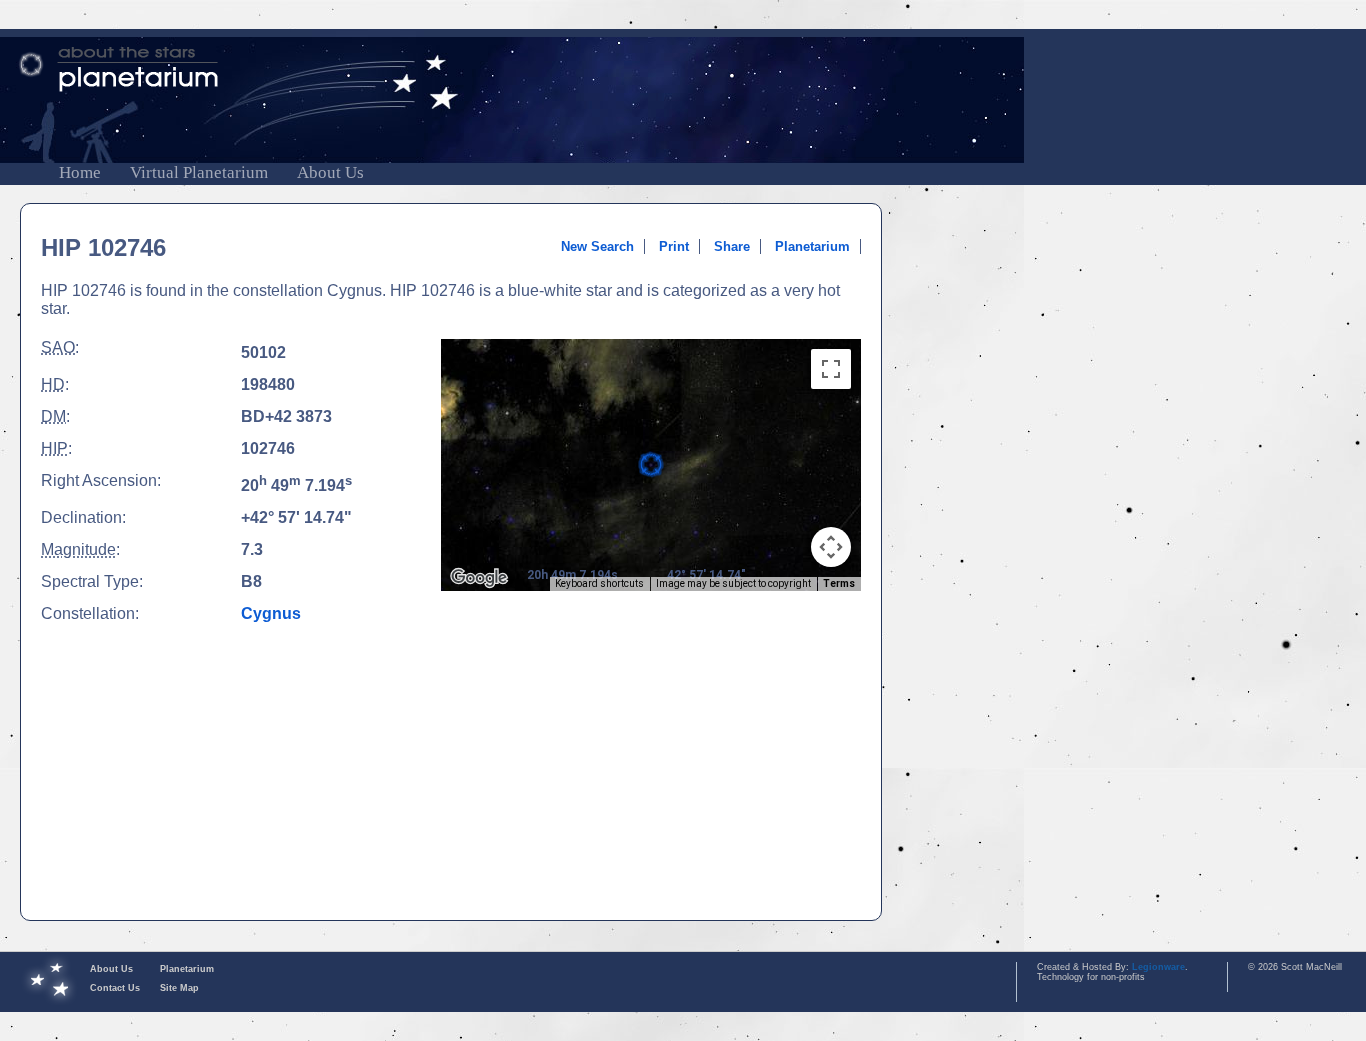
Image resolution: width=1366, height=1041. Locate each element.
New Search (597, 246)
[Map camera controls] (831, 547)
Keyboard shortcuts (599, 583)
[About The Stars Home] (683, 69)
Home (80, 172)
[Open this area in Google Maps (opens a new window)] (479, 578)
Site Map (179, 988)
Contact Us (115, 988)
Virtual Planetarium (199, 172)
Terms (839, 583)
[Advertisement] (651, 756)
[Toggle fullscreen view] (831, 369)
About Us (330, 172)
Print (674, 246)
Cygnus (271, 613)
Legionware (1158, 967)
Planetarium (812, 246)
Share (732, 246)
